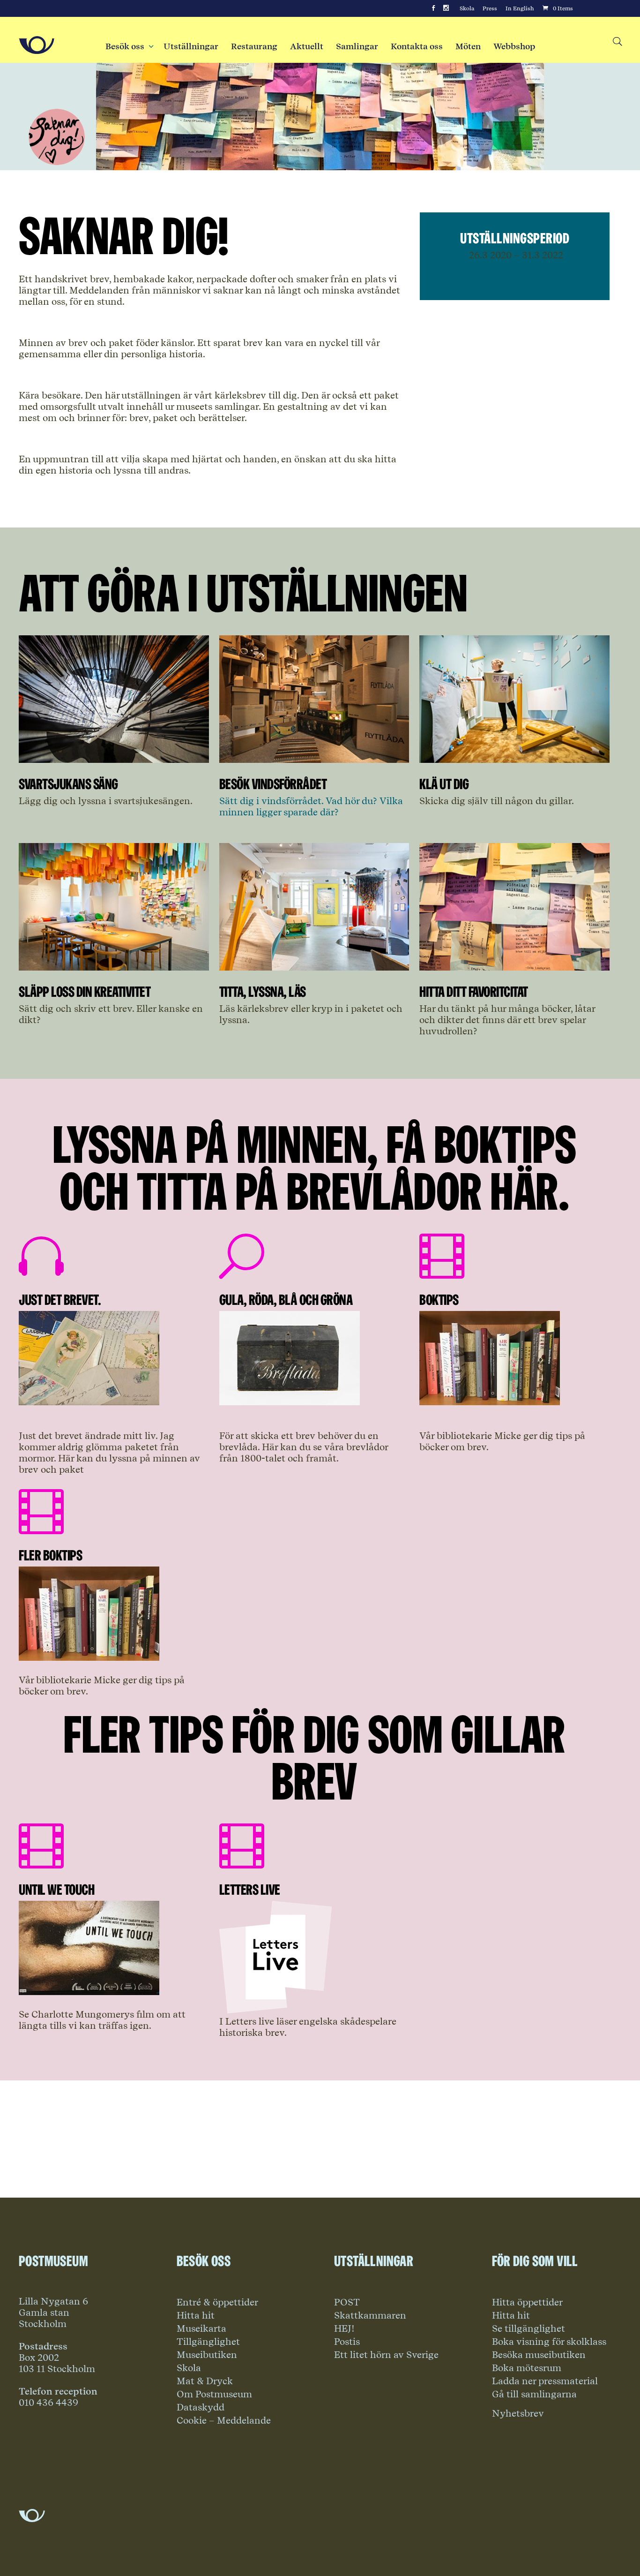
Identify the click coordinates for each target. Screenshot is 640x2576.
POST (347, 2302)
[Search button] (617, 42)
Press (490, 8)
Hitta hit (196, 2315)
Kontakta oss (417, 46)
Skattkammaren (370, 2315)
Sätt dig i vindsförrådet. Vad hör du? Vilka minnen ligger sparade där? (311, 806)
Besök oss (128, 46)
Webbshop (514, 46)
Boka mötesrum (527, 2368)
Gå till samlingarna (534, 2394)
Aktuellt (307, 46)
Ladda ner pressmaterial (545, 2381)
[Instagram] (446, 8)
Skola (467, 8)
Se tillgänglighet (528, 2328)
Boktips (439, 1299)
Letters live (250, 1889)
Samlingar (357, 46)
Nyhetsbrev (518, 2413)
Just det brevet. (60, 1299)
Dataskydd (201, 2407)
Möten (468, 46)
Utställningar (191, 46)
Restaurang (254, 46)
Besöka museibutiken (539, 2355)
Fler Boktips (50, 1555)
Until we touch (56, 1889)
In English (520, 8)
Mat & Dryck (205, 2381)
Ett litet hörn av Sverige (386, 2355)
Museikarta (201, 2328)
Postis (347, 2342)
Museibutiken (207, 2355)
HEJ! (344, 2328)
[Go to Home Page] (37, 45)
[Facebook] (433, 8)
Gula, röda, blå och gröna (286, 1299)
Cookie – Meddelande (224, 2420)
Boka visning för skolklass (549, 2342)
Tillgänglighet (208, 2342)
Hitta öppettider (527, 2302)
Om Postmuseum (214, 2394)
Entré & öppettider (217, 2302)
